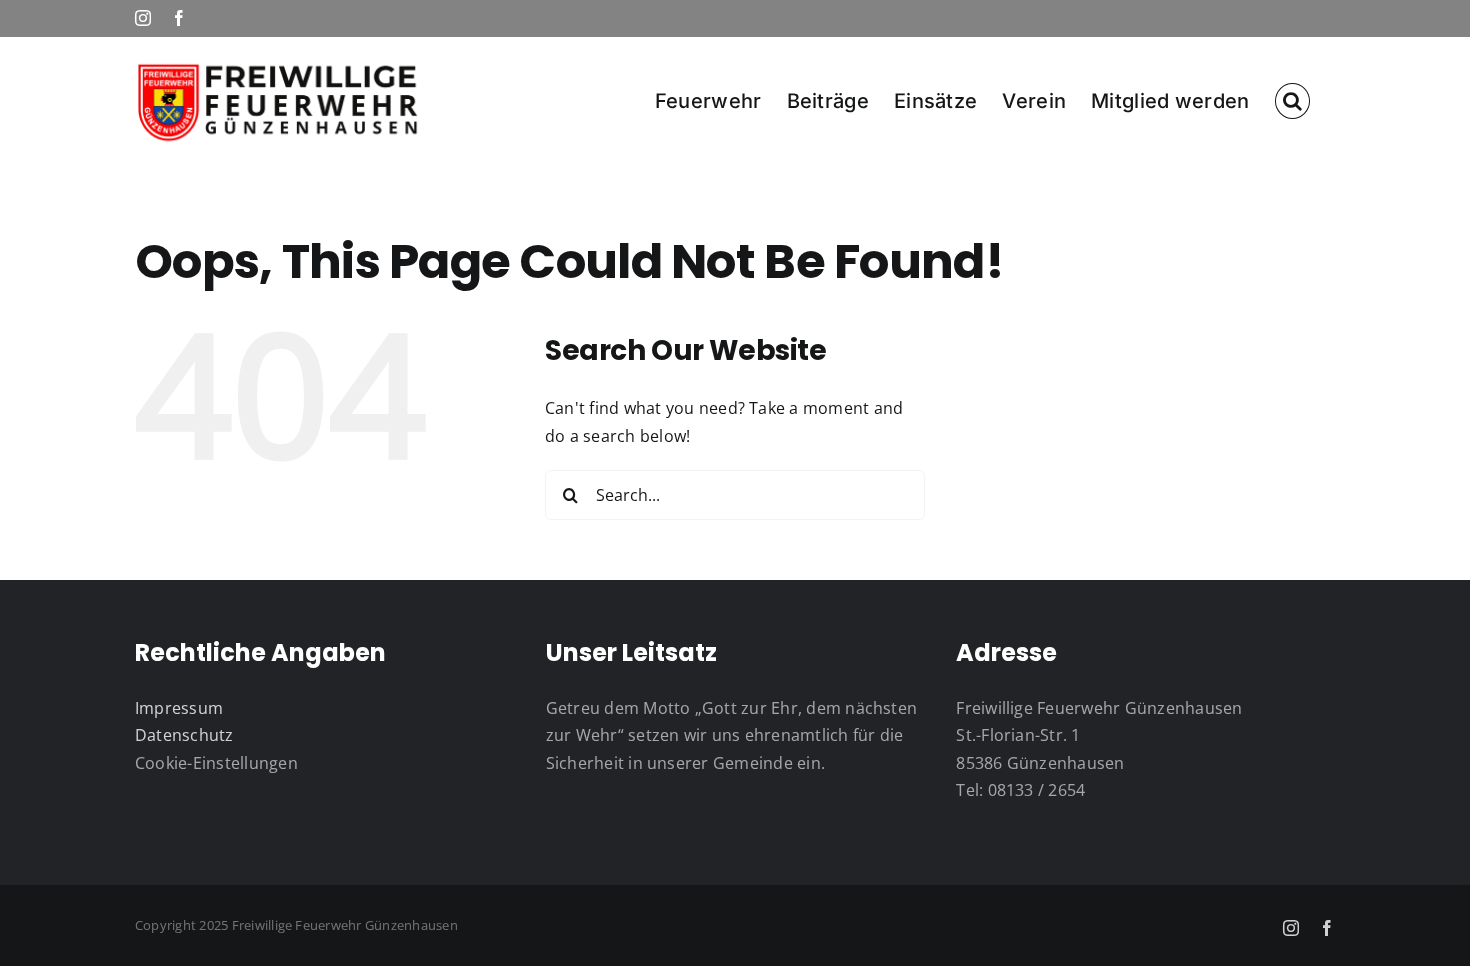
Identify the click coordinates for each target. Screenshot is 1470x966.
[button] (1292, 99)
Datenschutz (184, 735)
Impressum (179, 708)
